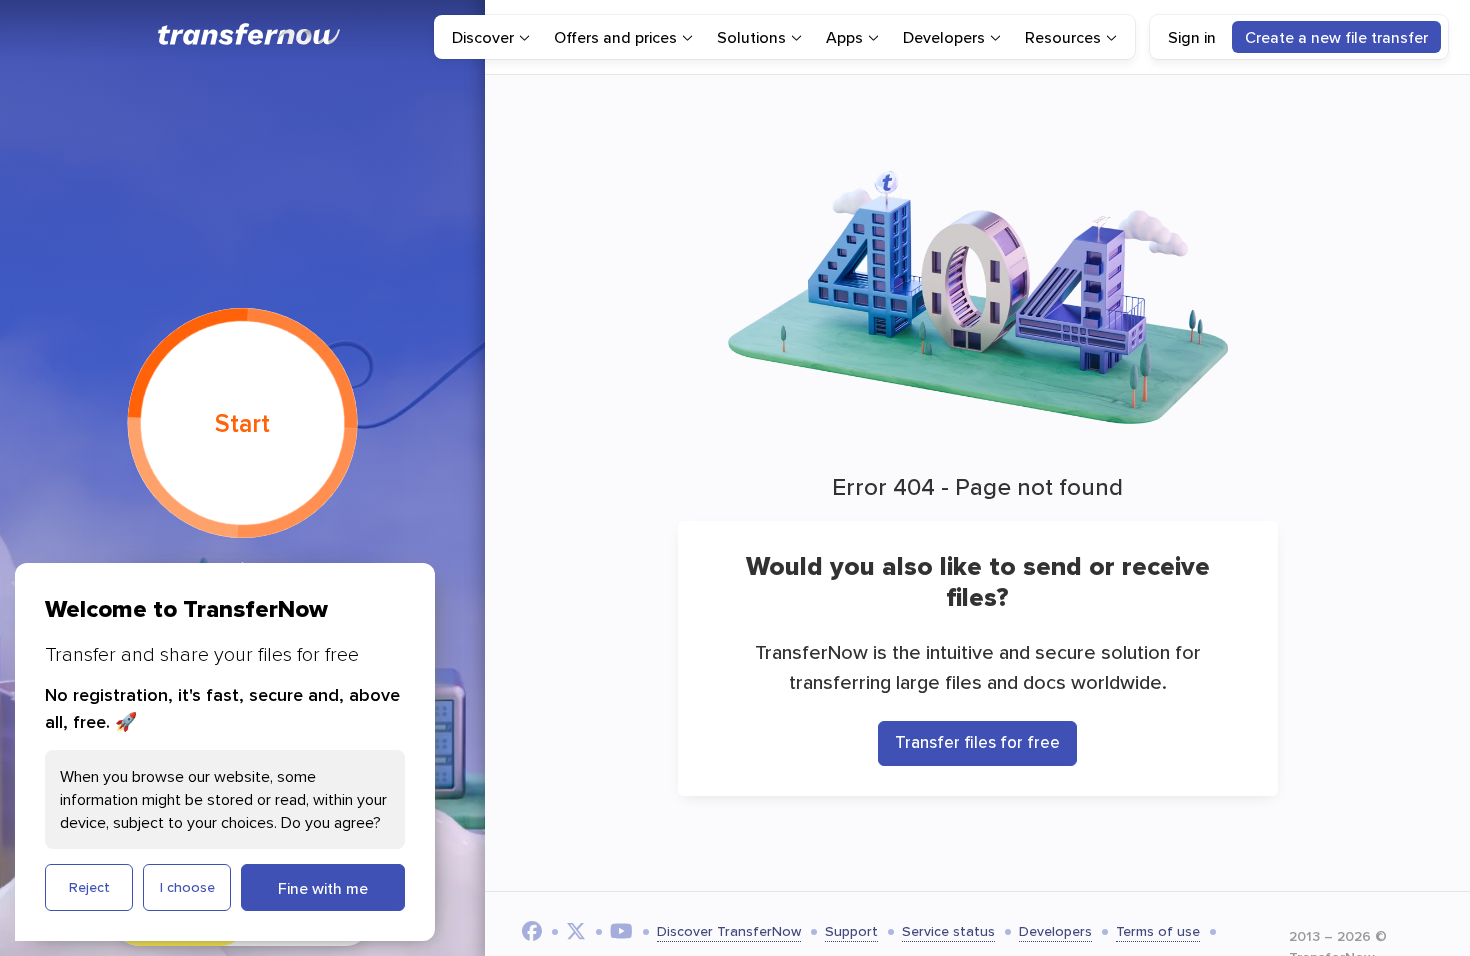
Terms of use (1158, 931)
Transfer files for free (977, 742)
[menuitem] (491, 37)
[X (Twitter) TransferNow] (576, 931)
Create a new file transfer (1336, 37)
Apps (844, 37)
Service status (948, 931)
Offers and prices (615, 37)
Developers (944, 37)
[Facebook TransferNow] (532, 931)
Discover (483, 37)
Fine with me (323, 888)
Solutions (751, 37)
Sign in (1192, 37)
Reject (89, 887)
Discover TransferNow (729, 931)
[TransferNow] (250, 34)
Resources (1063, 37)
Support (851, 931)
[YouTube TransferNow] (621, 931)
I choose (187, 887)
